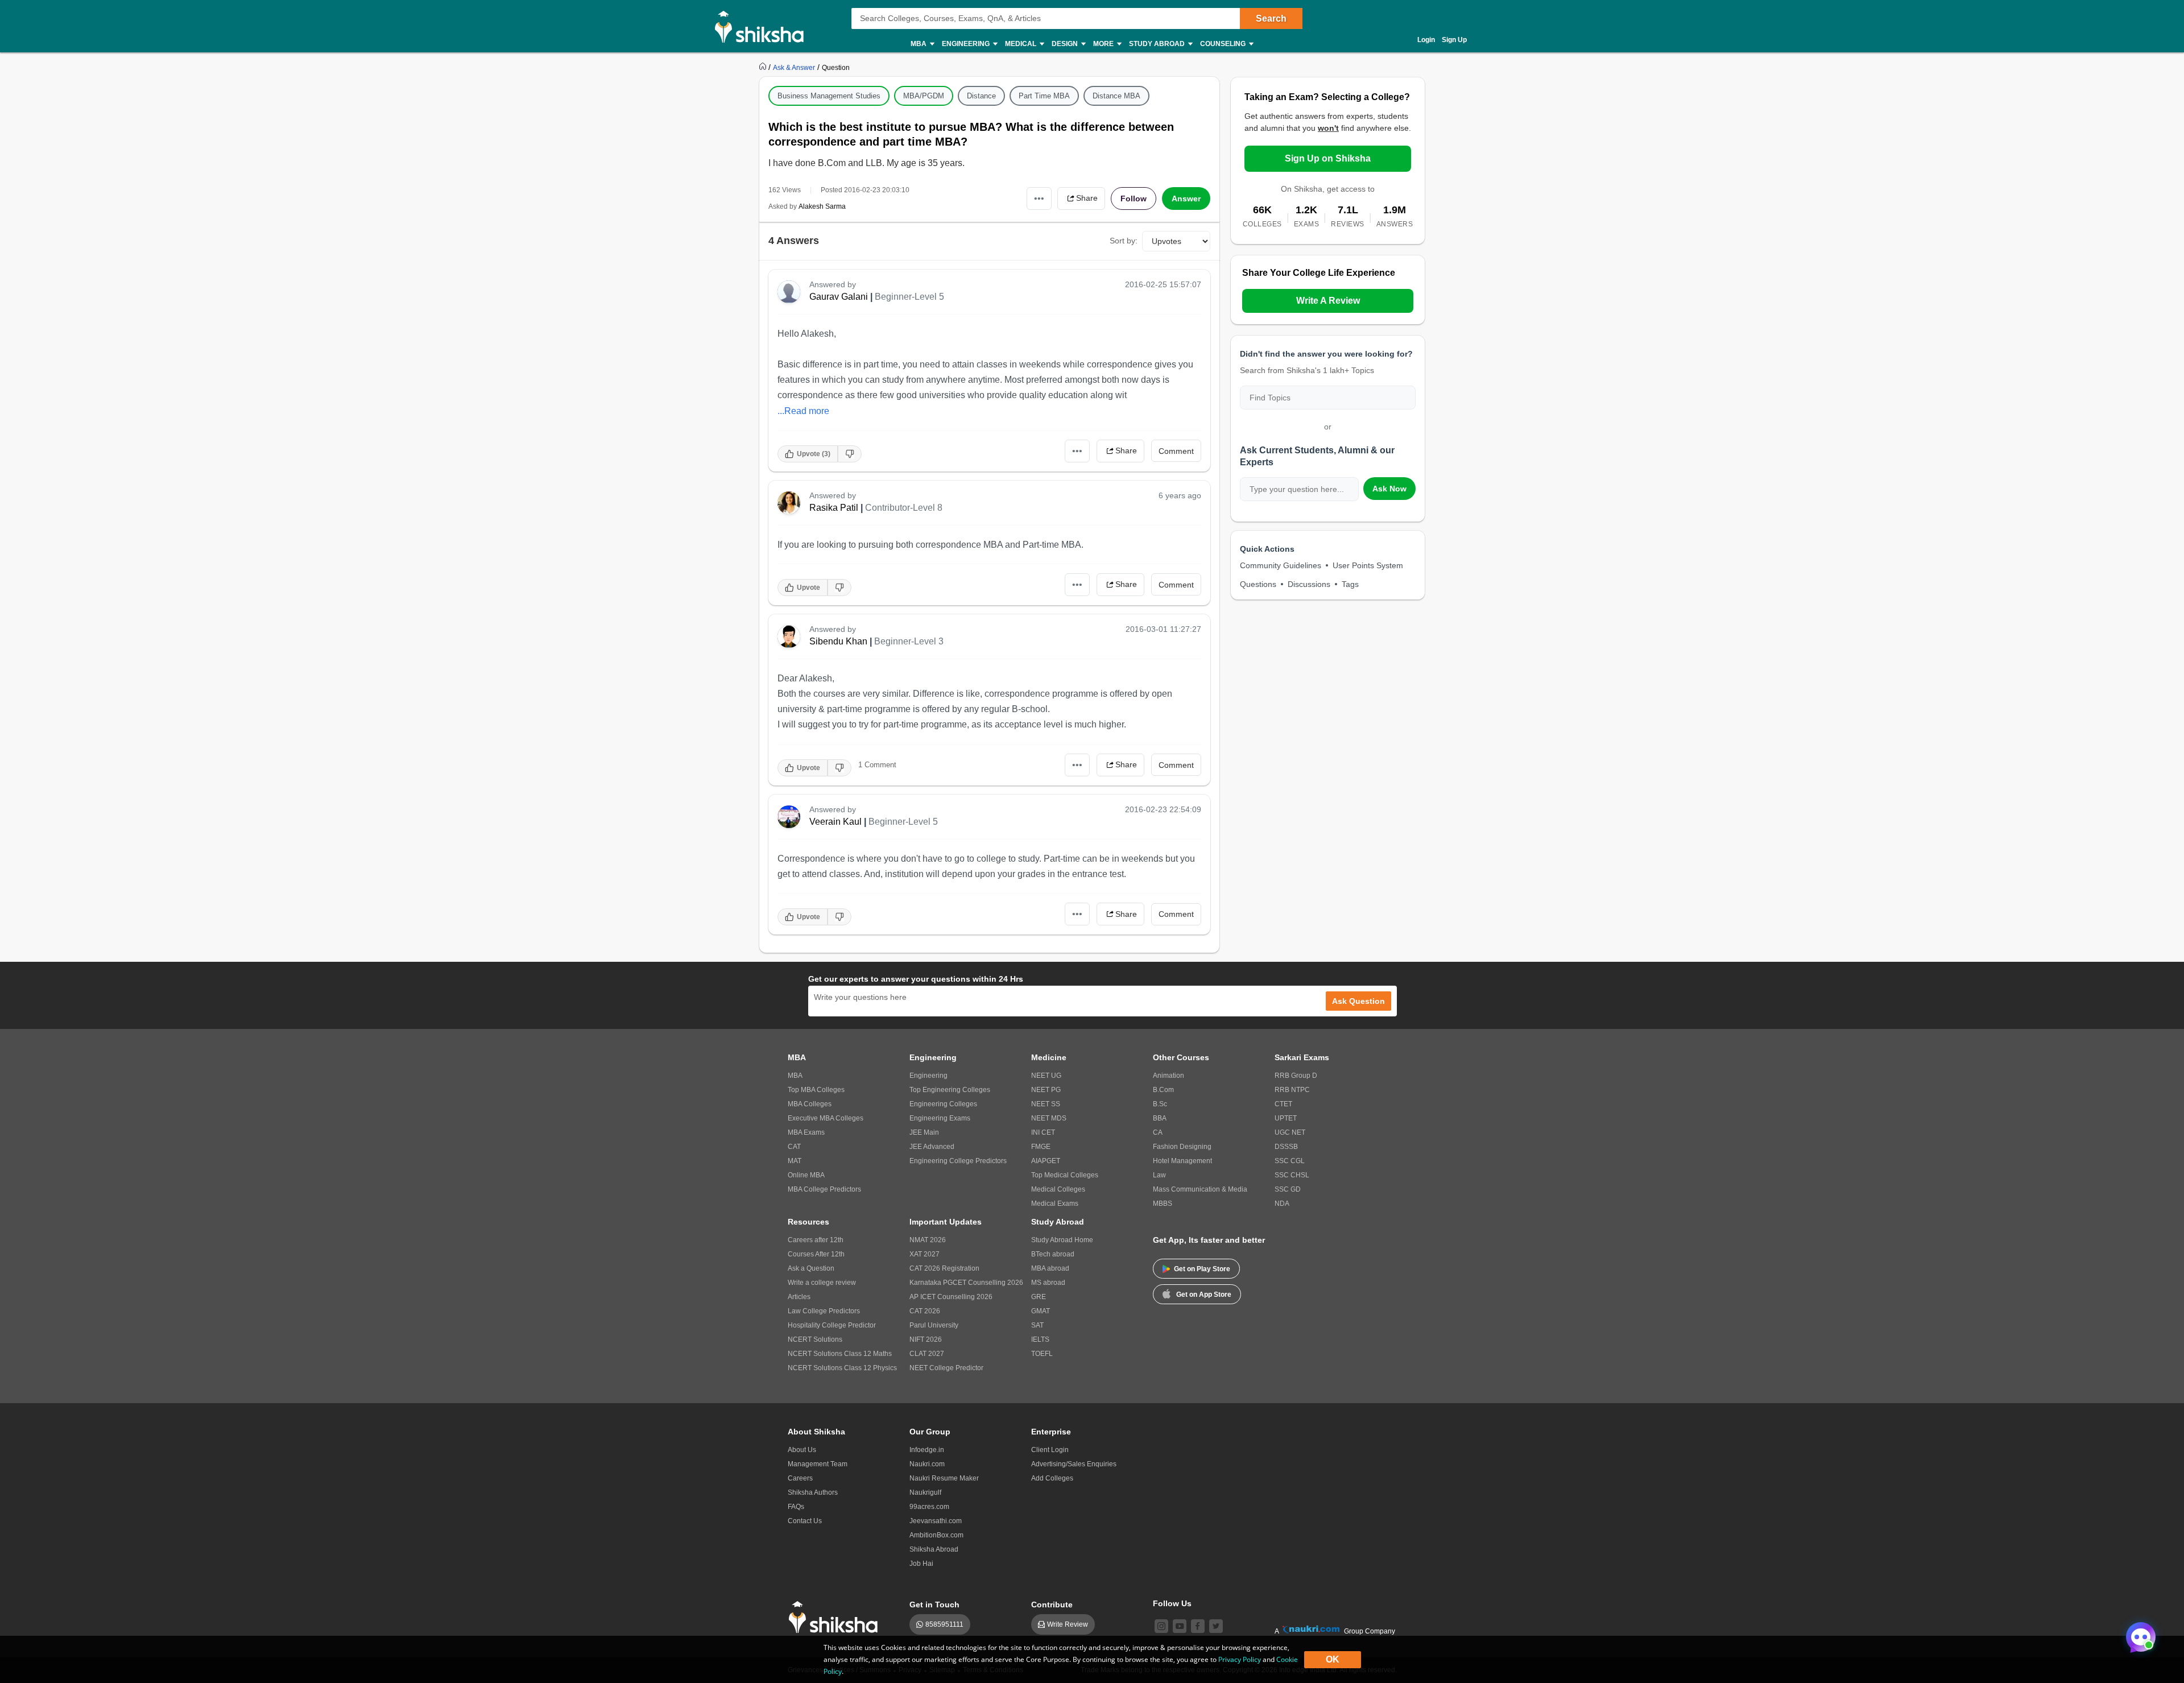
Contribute (1052, 1605)
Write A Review (1328, 301)
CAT (794, 1147)
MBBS (1163, 1204)
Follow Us (1172, 1603)
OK (1333, 1659)
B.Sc (1160, 1104)
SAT (1037, 1325)
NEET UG (1046, 1076)
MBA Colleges (810, 1104)
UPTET (1286, 1118)
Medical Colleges (1058, 1189)
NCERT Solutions (815, 1339)
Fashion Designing (1182, 1147)
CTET (1283, 1104)
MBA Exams (806, 1132)
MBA (795, 1076)
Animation (1168, 1076)
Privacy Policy (1240, 1659)
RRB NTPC (1292, 1090)
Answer (1186, 199)
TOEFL (1042, 1354)
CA (1158, 1132)
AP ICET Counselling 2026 (951, 1297)
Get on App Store (1204, 1295)
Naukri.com (927, 1464)
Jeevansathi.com (936, 1521)
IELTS (1040, 1339)
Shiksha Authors (813, 1492)
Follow (1134, 199)
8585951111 (944, 1624)
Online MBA (806, 1175)
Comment (1176, 451)
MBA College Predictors (824, 1189)
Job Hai (921, 1564)
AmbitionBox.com (936, 1535)
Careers (800, 1478)
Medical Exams (1055, 1204)
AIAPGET (1046, 1161)
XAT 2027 (925, 1254)
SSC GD (1288, 1189)
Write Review (1068, 1624)
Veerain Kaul (835, 822)
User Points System (1368, 565)
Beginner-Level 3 (909, 641)
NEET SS (1046, 1104)
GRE (1039, 1297)
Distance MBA (1116, 96)
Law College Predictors (824, 1311)
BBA (1160, 1118)
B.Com (1163, 1090)
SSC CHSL (1292, 1175)
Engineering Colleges (943, 1104)
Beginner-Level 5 (909, 297)
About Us (802, 1450)
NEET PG (1046, 1090)
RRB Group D (1296, 1076)
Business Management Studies (829, 96)
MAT (795, 1161)
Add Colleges (1052, 1478)
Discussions (1309, 584)
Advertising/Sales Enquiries (1074, 1464)
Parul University (934, 1325)
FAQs (796, 1507)
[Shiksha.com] (764, 26)
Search (1271, 18)
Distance (981, 96)
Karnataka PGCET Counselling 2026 (966, 1283)
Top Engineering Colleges (950, 1090)
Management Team (818, 1464)
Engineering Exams (940, 1118)
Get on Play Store (1202, 1269)
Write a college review (822, 1283)
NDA (1282, 1204)
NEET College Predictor (946, 1368)
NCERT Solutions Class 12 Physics (842, 1368)
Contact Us (805, 1521)
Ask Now (1389, 489)
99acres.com (929, 1507)
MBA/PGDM (924, 96)
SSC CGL (1290, 1161)
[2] (2138, 1634)
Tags (1350, 584)
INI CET (1043, 1132)
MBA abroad (1050, 1268)
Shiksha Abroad (934, 1549)
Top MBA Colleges (816, 1090)
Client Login (1050, 1450)
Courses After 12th (816, 1254)
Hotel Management (1182, 1161)
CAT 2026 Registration (944, 1268)
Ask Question (1358, 1001)
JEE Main (924, 1132)
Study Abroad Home (1062, 1240)
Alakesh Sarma (822, 206)
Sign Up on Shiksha (1328, 158)
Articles (799, 1297)
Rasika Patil (834, 508)
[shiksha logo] (836, 1617)
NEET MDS (1049, 1118)
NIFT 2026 (926, 1339)
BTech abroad (1053, 1254)
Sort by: (1124, 241)
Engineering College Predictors (958, 1161)
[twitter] (1216, 1626)
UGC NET (1290, 1132)
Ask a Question (811, 1268)
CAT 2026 (925, 1311)
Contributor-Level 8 (904, 508)
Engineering (928, 1076)
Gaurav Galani (839, 297)
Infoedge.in (927, 1450)
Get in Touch (934, 1605)
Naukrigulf (925, 1492)
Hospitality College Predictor (832, 1325)
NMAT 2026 (928, 1240)
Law (1159, 1175)
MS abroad (1048, 1283)
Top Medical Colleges (1065, 1175)
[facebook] (1198, 1626)
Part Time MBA (1044, 96)
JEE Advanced (932, 1147)
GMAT (1041, 1311)
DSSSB (1286, 1147)
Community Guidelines (1281, 565)
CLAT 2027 (927, 1354)
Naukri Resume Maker (944, 1478)
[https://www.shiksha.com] (764, 67)
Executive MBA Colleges (826, 1118)
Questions (1258, 584)
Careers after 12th (816, 1240)
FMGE (1041, 1147)
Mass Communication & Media (1200, 1189)
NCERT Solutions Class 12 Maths (840, 1354)
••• (1039, 198)
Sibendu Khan (838, 641)
